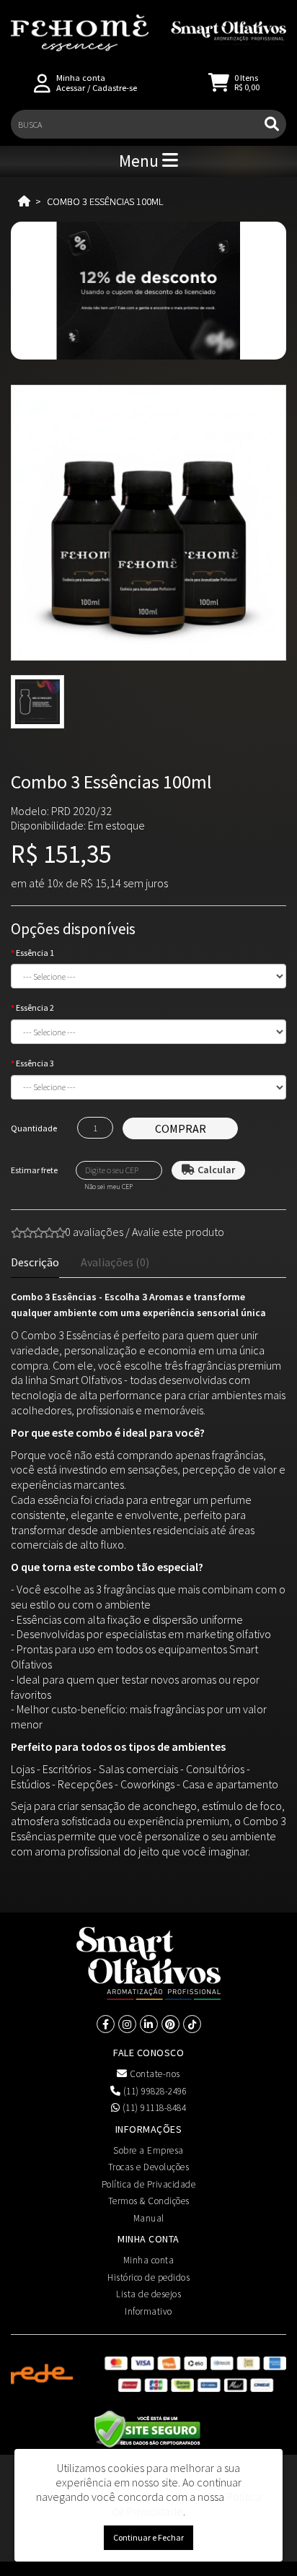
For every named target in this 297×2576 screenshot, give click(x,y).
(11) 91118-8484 (153, 2108)
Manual (149, 2218)
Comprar (181, 1128)
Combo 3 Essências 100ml (105, 201)
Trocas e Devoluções (149, 2167)
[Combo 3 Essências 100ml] (148, 523)
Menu (141, 161)
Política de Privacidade (149, 2184)
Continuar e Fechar (148, 2537)
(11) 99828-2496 (154, 2091)
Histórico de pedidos (148, 2277)
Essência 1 (35, 953)
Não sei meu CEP (108, 1187)
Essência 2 (35, 1008)
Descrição (35, 1262)
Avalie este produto (178, 1232)
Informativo (148, 2311)
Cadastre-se (115, 88)
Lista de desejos (148, 2294)
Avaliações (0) (115, 1262)
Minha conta (149, 2260)
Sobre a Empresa (148, 2150)
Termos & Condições (149, 2201)
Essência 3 (35, 1063)
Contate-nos (154, 2074)
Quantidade (34, 1128)
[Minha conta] (42, 82)
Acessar (71, 88)
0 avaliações (94, 1232)
